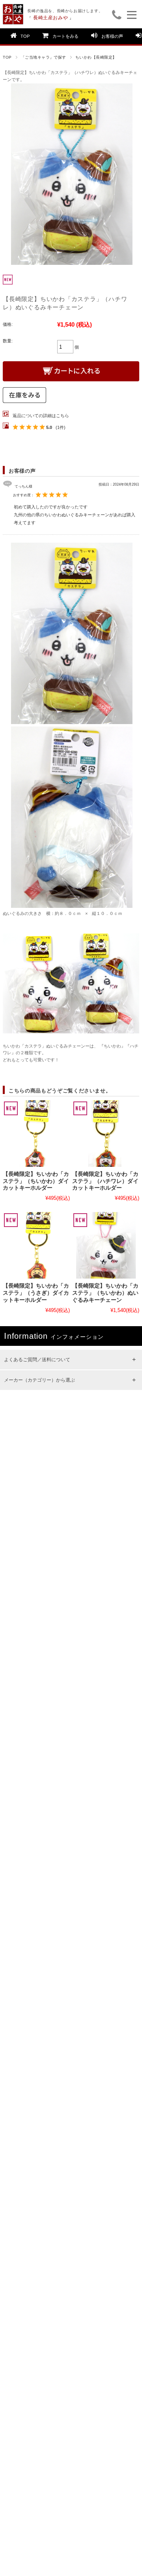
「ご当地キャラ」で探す (44, 57)
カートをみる (65, 36)
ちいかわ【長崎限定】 (96, 57)
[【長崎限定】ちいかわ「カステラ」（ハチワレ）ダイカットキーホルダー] (106, 1134)
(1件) (61, 427)
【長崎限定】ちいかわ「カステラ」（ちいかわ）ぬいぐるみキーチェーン (105, 1293)
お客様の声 (112, 36)
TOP (25, 36)
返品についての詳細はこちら (41, 416)
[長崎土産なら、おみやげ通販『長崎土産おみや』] (13, 8)
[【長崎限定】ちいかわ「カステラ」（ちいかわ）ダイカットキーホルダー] (36, 1134)
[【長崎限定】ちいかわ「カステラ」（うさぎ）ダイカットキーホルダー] (36, 1245)
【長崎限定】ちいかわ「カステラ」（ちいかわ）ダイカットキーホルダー (36, 1181)
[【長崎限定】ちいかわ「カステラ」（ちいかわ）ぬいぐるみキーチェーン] (106, 1245)
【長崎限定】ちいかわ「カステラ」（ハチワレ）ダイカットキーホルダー (105, 1181)
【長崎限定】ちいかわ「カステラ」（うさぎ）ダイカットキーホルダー (36, 1293)
